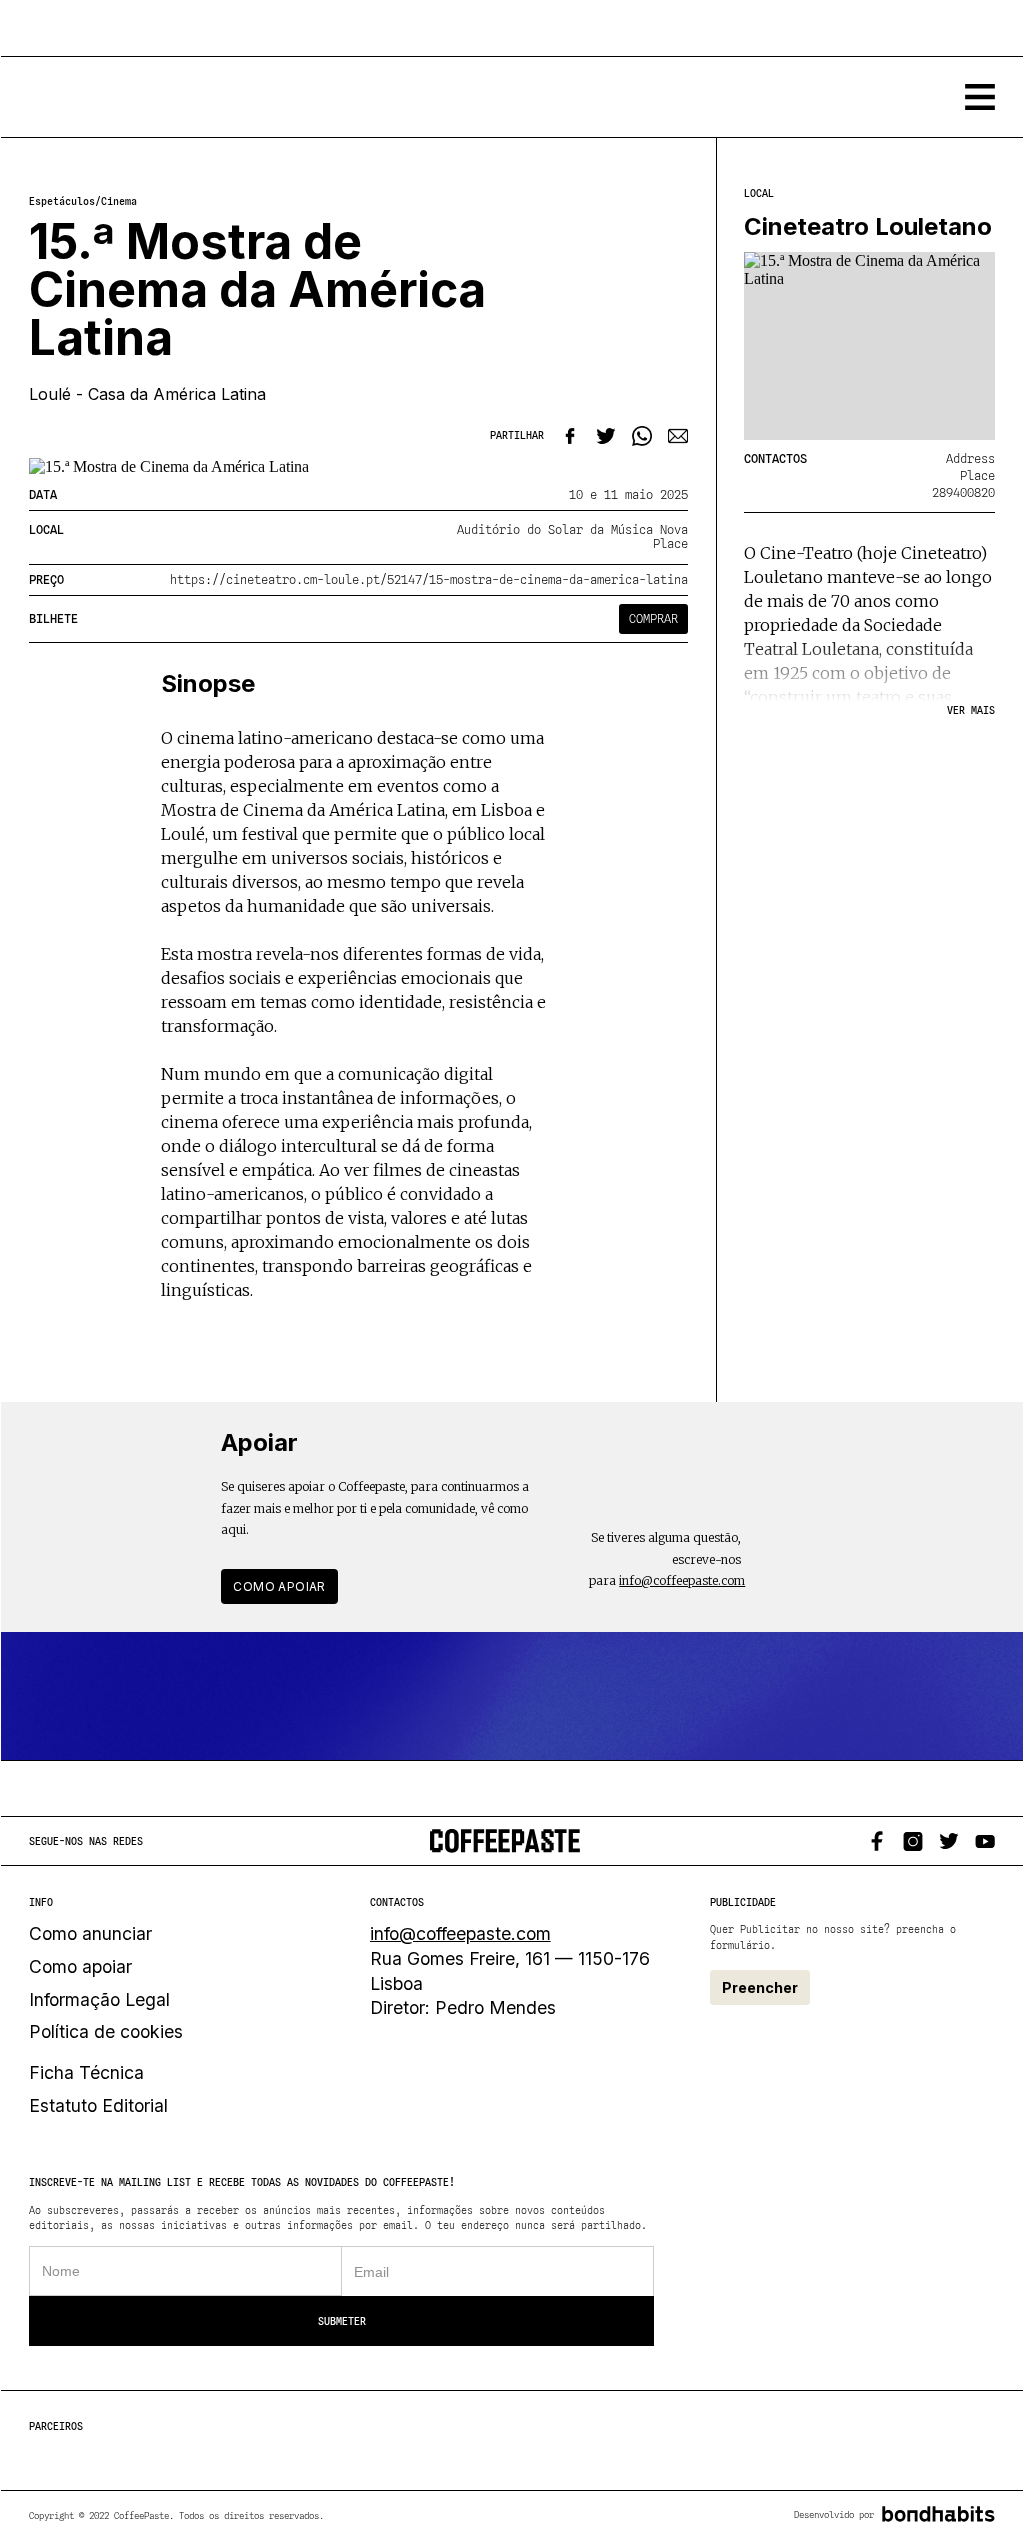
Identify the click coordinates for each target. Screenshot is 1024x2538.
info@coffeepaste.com (682, 1580)
